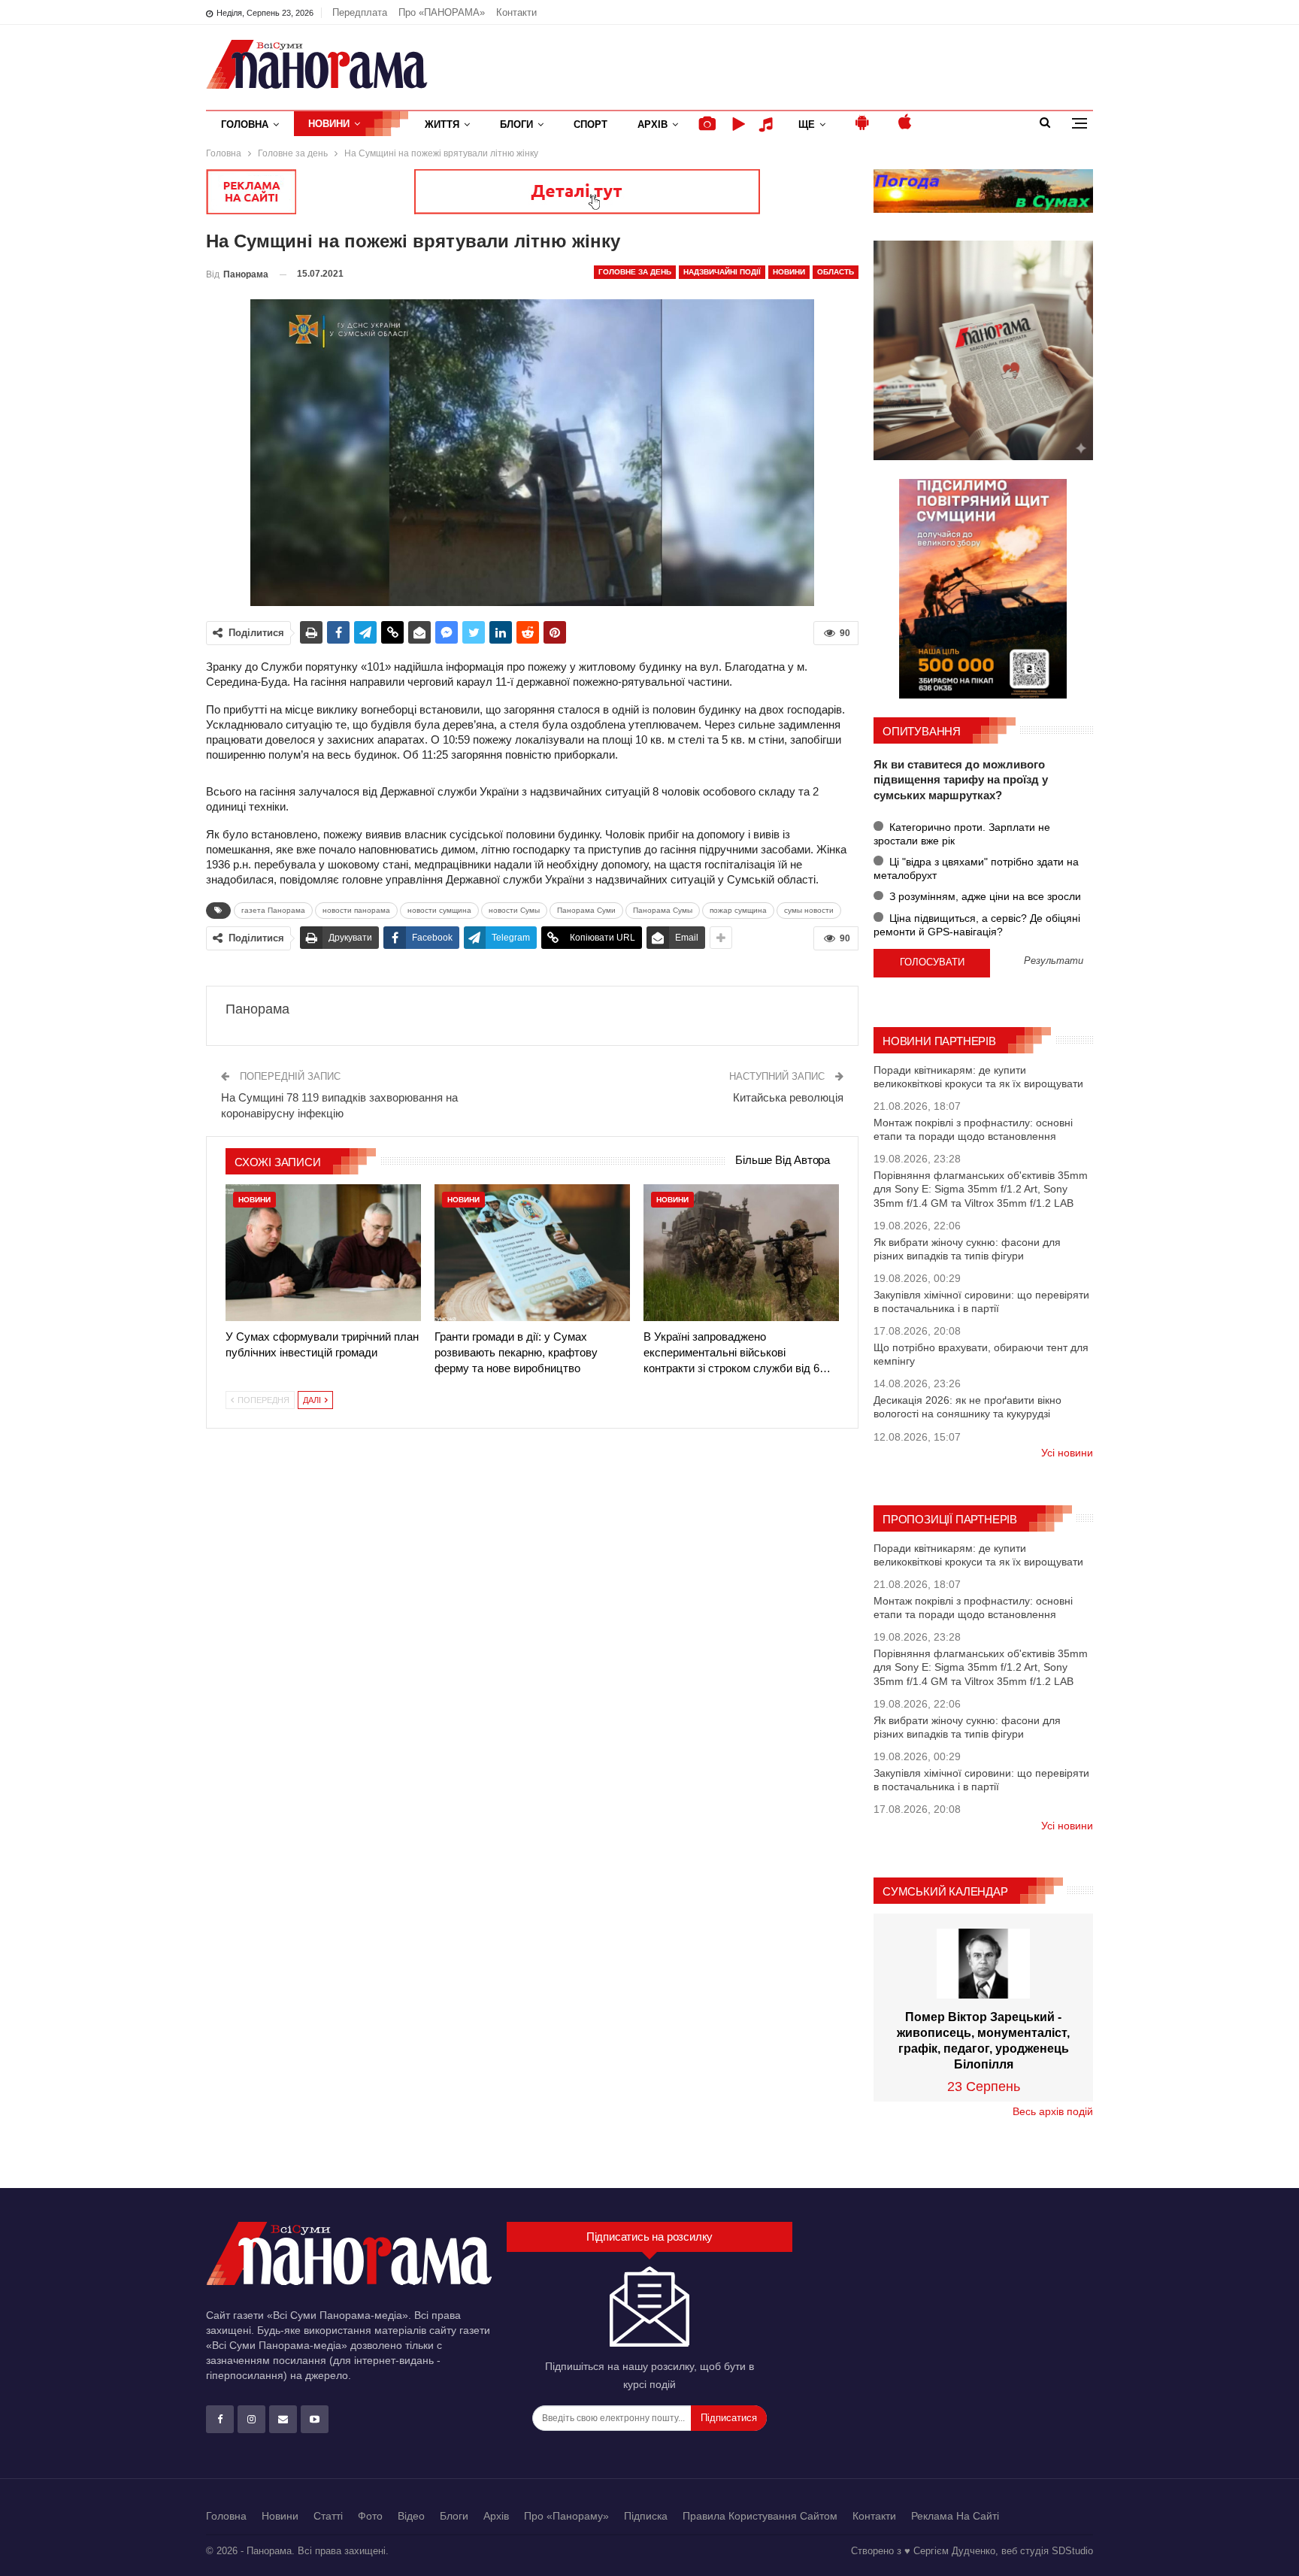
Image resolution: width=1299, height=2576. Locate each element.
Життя (442, 124)
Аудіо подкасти (768, 124)
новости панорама (356, 910)
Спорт (590, 124)
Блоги (516, 124)
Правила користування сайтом (760, 2516)
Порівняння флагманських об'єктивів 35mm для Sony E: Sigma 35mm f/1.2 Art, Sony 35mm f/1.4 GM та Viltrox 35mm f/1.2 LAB (981, 1189)
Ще (807, 124)
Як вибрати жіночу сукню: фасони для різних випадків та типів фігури (967, 1249)
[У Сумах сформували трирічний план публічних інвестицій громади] (323, 1253)
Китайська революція (788, 1097)
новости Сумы (514, 910)
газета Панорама (273, 910)
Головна (245, 124)
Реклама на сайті (955, 2516)
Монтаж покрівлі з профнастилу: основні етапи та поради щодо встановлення (973, 1129)
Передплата (360, 12)
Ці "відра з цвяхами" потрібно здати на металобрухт (976, 868)
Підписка (646, 2516)
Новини (329, 124)
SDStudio (1072, 2551)
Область (836, 272)
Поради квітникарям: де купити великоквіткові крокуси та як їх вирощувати (978, 1077)
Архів (653, 124)
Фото (370, 2516)
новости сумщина (439, 910)
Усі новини (1067, 1453)
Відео (411, 2516)
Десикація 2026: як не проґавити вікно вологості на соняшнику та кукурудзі (967, 1407)
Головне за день (635, 272)
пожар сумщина (738, 910)
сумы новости (809, 910)
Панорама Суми (586, 910)
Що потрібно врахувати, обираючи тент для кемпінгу (981, 1354)
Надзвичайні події (722, 272)
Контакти (516, 12)
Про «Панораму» (566, 2516)
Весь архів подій (1053, 2111)
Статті (328, 2516)
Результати (1054, 961)
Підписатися (729, 2418)
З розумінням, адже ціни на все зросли (984, 896)
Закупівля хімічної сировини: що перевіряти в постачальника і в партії (981, 1302)
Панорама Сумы (663, 910)
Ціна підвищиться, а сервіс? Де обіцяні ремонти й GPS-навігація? (977, 925)
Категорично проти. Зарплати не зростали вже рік (962, 834)
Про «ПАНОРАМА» (442, 12)
